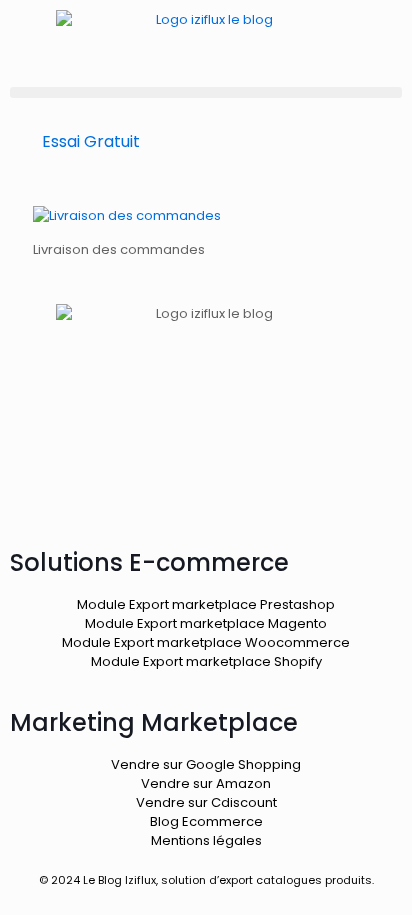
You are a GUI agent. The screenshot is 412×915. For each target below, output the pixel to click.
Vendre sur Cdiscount (206, 802)
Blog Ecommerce (206, 821)
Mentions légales (206, 840)
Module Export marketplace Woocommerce (206, 642)
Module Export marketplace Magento (206, 623)
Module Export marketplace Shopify (206, 661)
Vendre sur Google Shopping (206, 764)
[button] (206, 92)
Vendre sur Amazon (206, 783)
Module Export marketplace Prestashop (206, 604)
